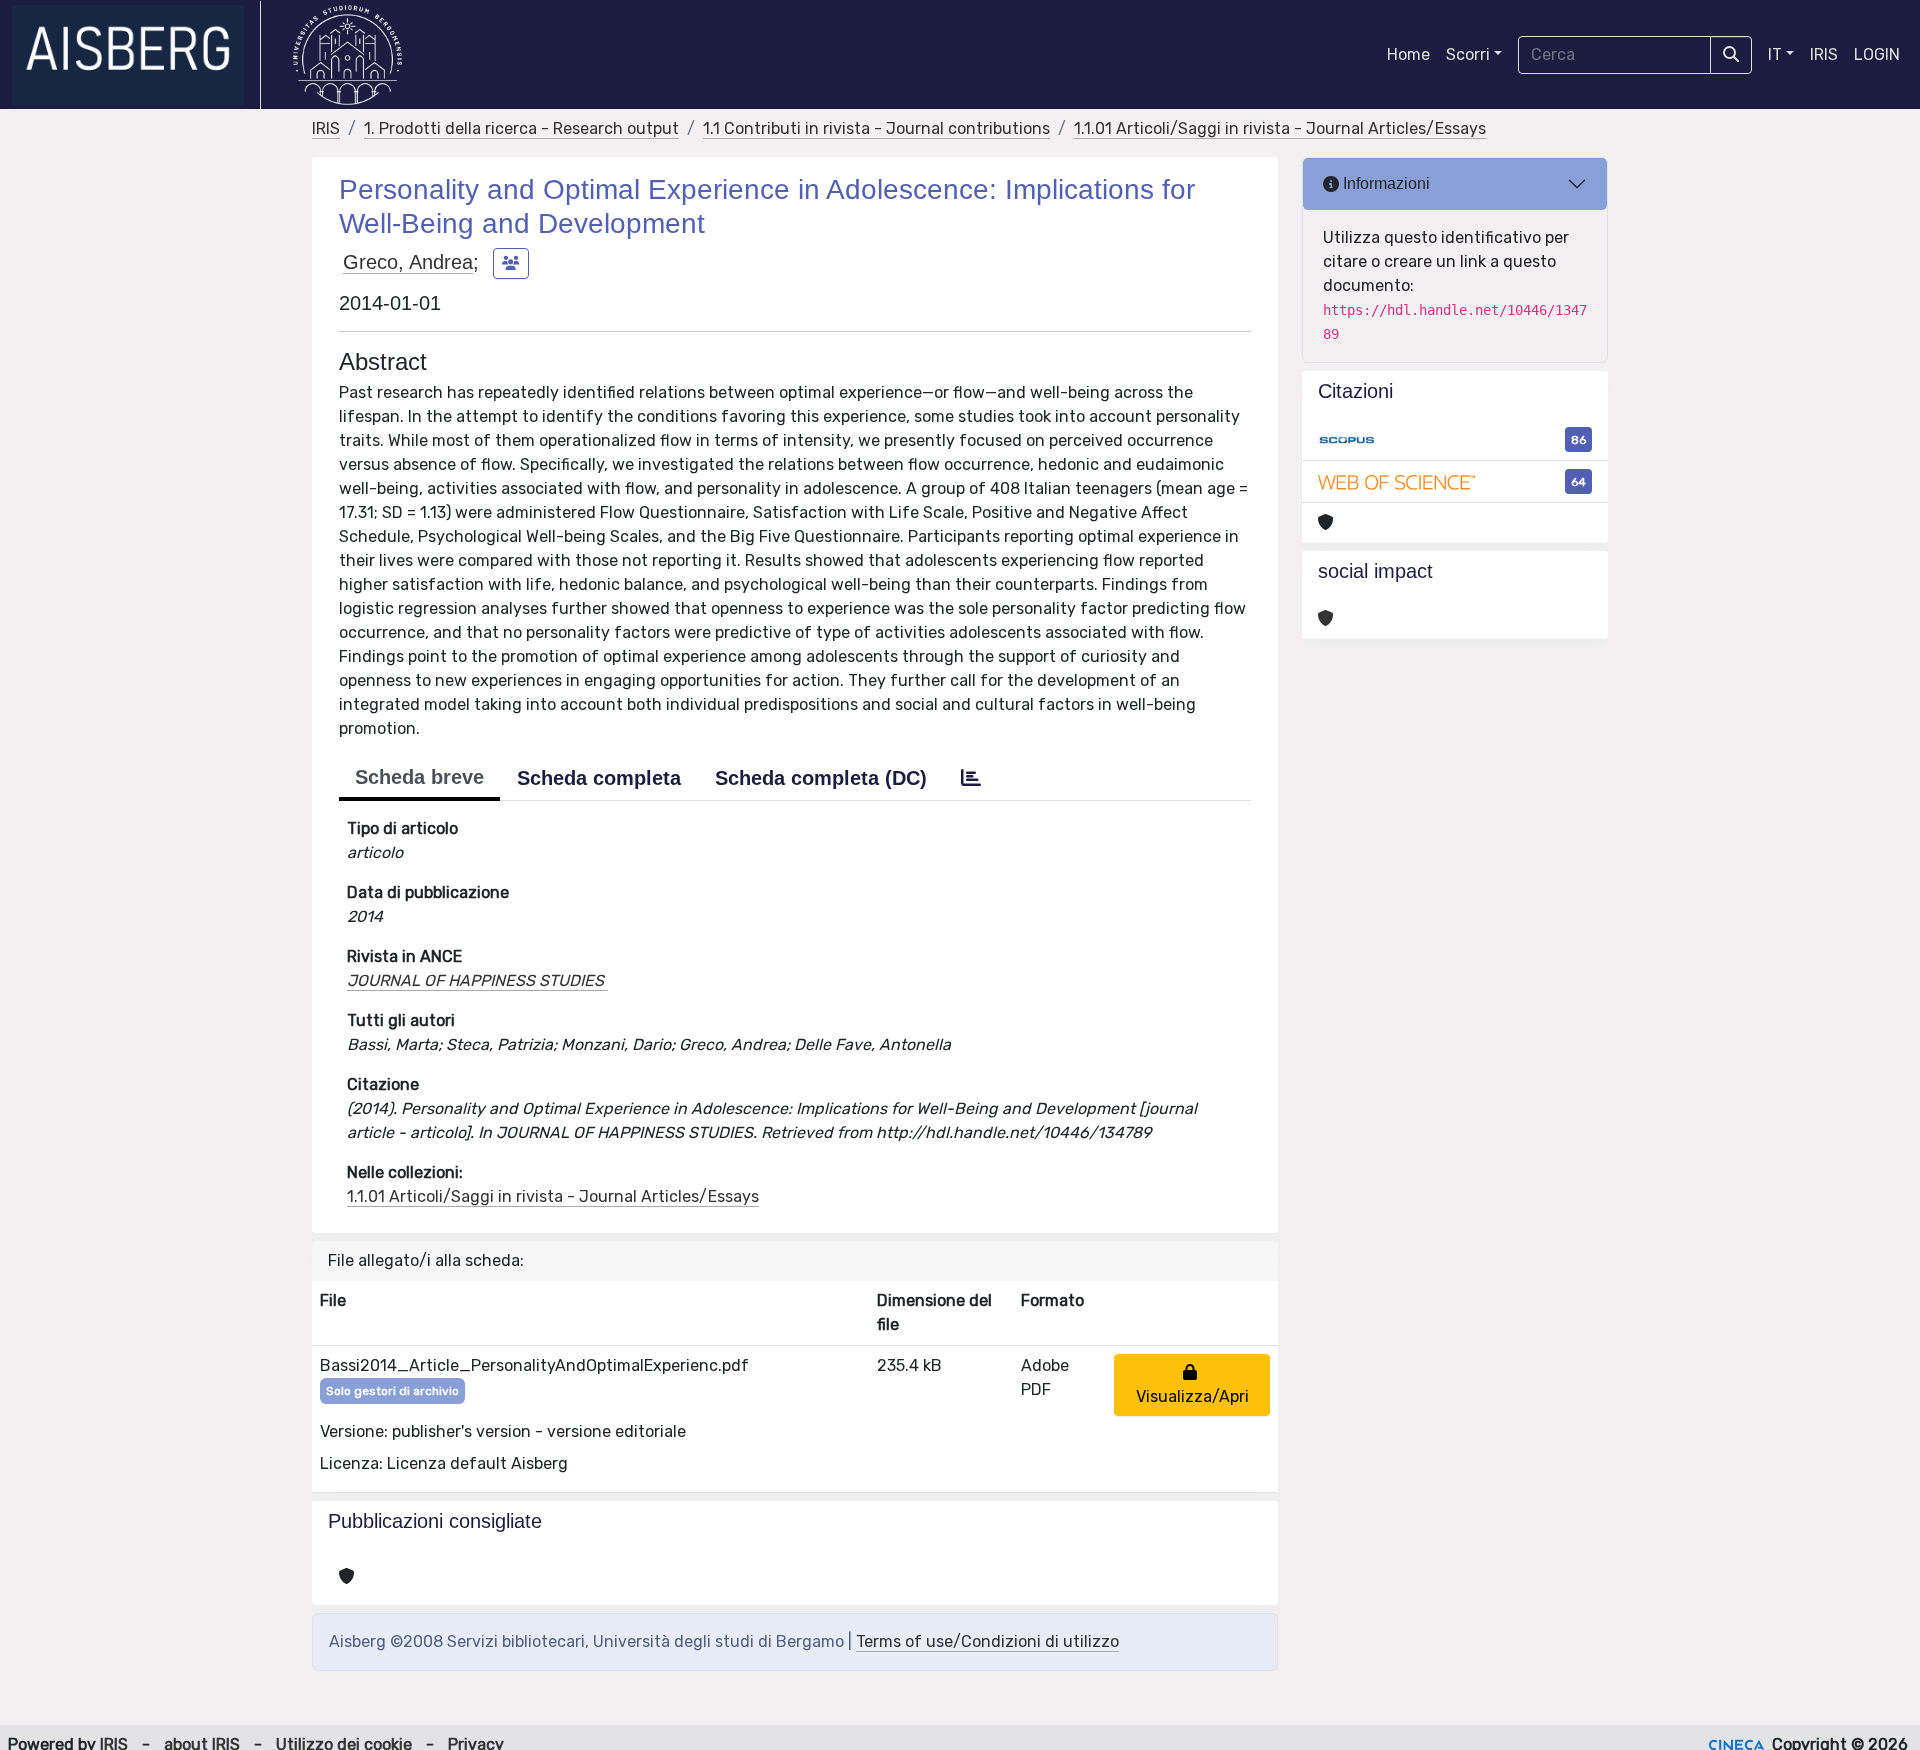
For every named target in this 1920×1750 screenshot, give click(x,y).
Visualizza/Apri (1192, 1384)
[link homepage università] (347, 55)
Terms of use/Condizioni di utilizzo (987, 1641)
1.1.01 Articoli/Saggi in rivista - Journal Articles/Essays (1280, 128)
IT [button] (1775, 54)
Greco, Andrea (408, 262)
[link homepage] (136, 55)
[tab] (971, 778)
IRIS (1824, 54)
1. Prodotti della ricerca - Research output (521, 128)
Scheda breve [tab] (419, 777)
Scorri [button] (1468, 54)
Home (1408, 54)
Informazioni (1384, 183)
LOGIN (1877, 54)
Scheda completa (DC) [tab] (821, 778)
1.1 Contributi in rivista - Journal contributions (876, 128)
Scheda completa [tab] (599, 778)
